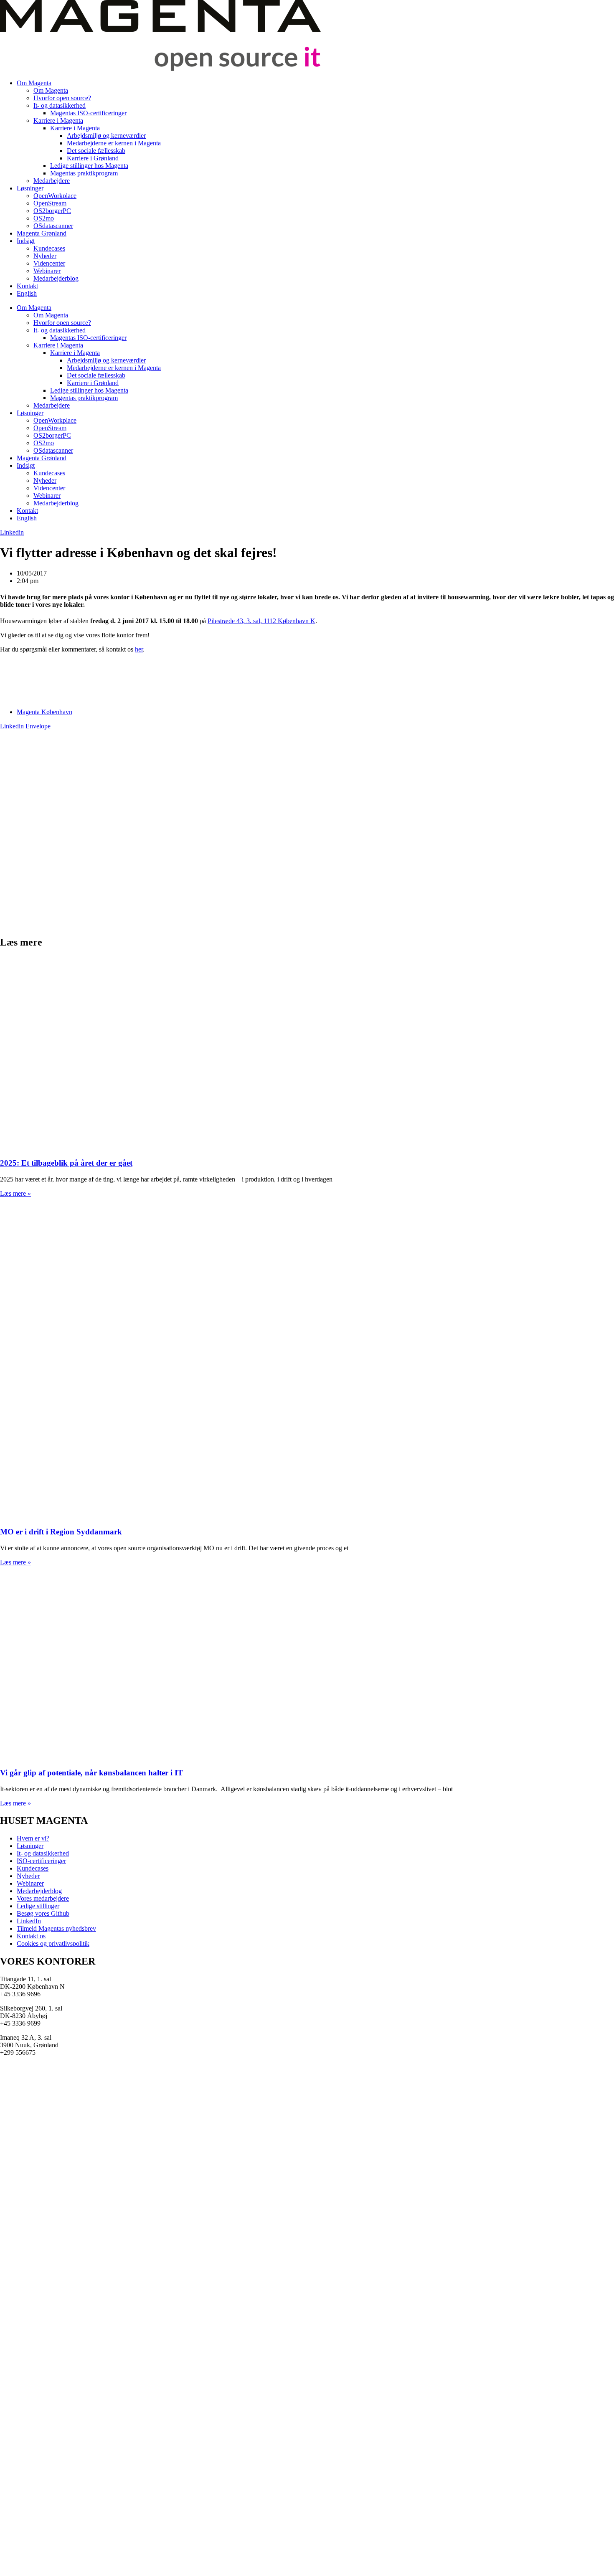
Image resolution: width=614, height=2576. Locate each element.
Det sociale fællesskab (96, 151)
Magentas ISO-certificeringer (88, 113)
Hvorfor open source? (62, 98)
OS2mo (44, 218)
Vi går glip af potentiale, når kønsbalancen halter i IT (91, 1773)
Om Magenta (34, 83)
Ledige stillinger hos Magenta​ (89, 166)
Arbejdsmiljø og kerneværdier (106, 136)
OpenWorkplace (55, 196)
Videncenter (49, 263)
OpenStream (50, 203)
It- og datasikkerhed (60, 105)
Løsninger (30, 188)
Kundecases (49, 248)
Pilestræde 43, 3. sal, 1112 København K (261, 621)
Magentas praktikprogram (84, 173)
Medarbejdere (52, 181)
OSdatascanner (53, 226)
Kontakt (27, 286)
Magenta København (44, 712)
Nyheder (45, 256)
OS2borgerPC (52, 211)
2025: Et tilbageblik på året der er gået (66, 1163)
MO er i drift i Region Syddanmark (61, 1532)
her (139, 649)
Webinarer (47, 271)
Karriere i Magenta (58, 120)
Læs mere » (15, 1193)
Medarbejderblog (56, 278)
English (27, 293)
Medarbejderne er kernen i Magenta (114, 143)
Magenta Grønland (42, 233)
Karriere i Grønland (93, 158)
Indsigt (26, 241)
